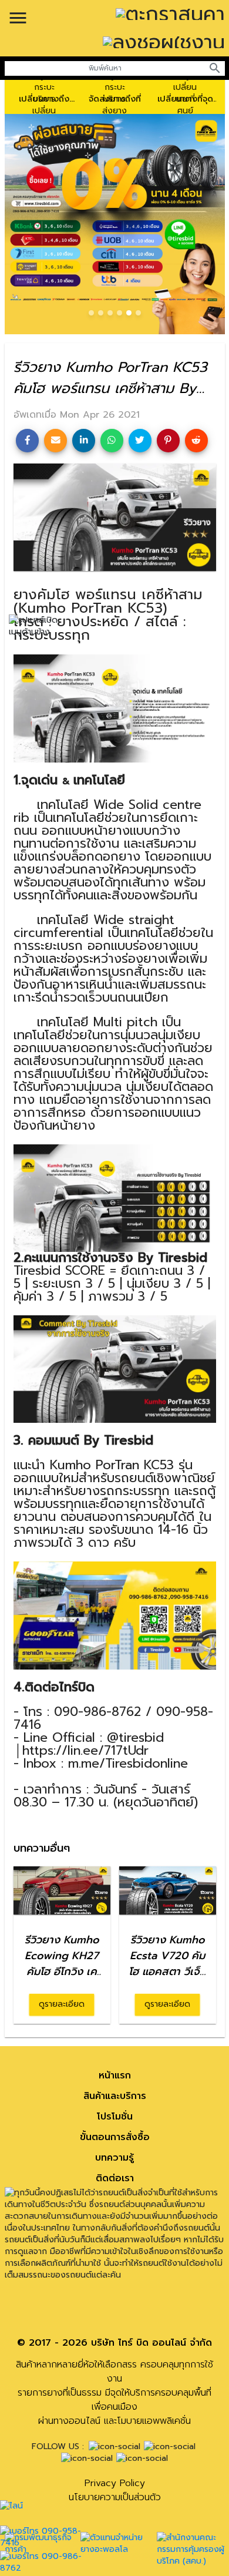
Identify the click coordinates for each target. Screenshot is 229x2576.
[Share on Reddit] (196, 440)
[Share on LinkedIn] (84, 440)
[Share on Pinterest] (168, 440)
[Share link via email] (55, 440)
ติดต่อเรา (115, 2178)
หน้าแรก (115, 2075)
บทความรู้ (114, 2158)
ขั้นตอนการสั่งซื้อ (115, 2137)
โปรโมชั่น (115, 2117)
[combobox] (105, 68)
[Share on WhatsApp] (112, 440)
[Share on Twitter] (140, 440)
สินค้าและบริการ (115, 2096)
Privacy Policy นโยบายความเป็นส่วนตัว (115, 2490)
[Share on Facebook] (27, 440)
